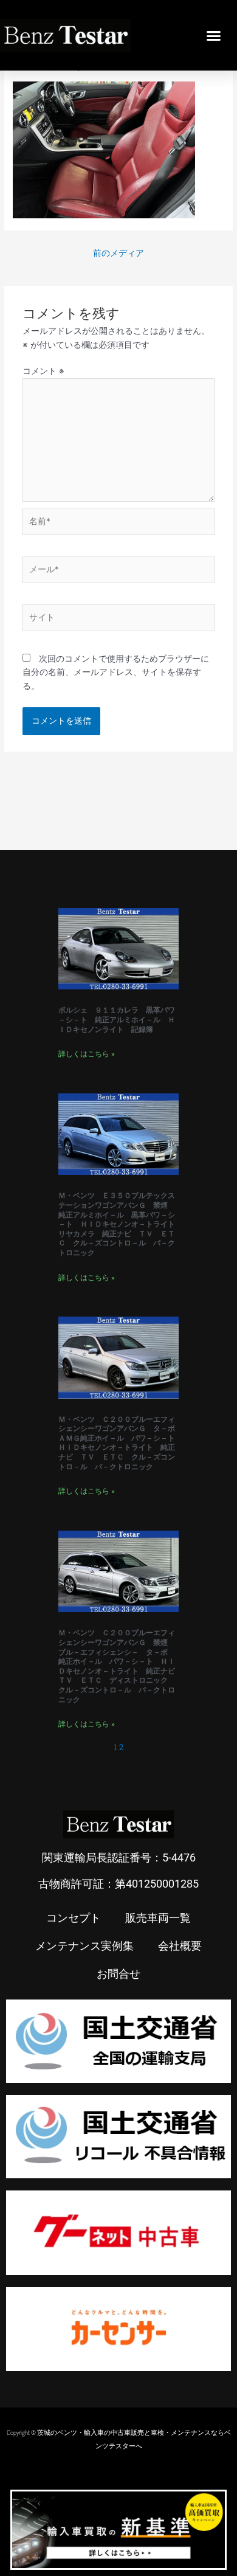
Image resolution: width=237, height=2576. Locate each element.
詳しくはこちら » (87, 1054)
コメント (43, 371)
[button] (214, 35)
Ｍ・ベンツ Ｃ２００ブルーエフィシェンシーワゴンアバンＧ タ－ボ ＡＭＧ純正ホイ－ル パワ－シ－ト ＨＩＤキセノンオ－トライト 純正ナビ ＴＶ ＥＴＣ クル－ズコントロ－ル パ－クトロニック (120, 1443)
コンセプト (74, 1917)
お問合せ (118, 1973)
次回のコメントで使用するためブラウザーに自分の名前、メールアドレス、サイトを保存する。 (116, 672)
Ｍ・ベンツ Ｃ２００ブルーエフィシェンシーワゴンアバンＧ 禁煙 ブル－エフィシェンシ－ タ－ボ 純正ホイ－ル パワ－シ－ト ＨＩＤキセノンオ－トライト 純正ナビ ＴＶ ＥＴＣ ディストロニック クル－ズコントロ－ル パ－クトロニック (120, 1666)
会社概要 (180, 1945)
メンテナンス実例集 (84, 1945)
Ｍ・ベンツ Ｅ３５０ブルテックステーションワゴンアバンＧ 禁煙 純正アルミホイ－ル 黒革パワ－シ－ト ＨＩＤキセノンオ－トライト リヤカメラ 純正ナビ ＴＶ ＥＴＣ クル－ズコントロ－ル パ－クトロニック (120, 1224)
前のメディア (118, 253)
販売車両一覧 (158, 1917)
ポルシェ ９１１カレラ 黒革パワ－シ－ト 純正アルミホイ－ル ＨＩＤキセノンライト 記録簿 (117, 1020)
